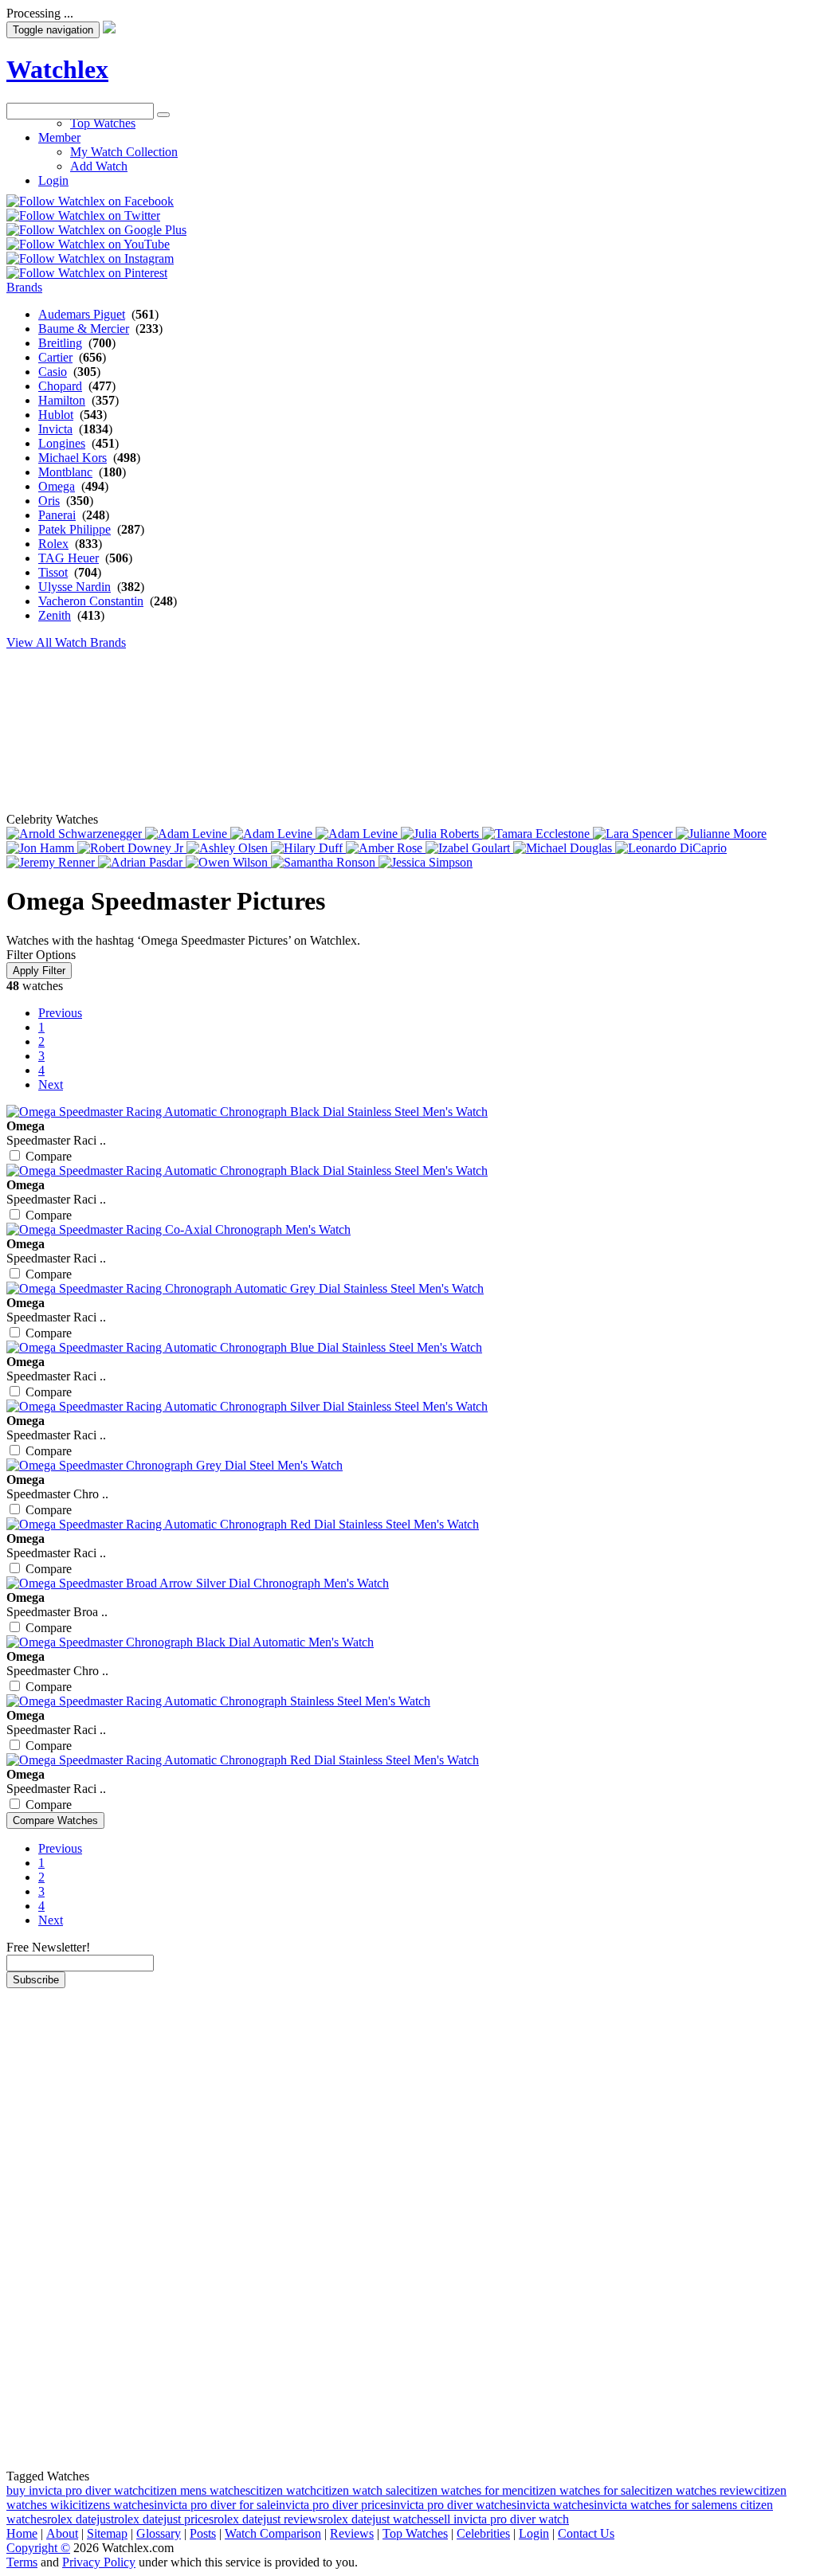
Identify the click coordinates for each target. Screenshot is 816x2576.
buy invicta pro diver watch (75, 2490)
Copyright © (38, 2548)
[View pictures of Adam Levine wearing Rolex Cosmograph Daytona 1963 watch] (188, 834)
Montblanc (65, 472)
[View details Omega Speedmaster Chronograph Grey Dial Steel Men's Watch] (175, 1465)
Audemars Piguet (82, 314)
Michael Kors (73, 458)
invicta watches (555, 2505)
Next (51, 1084)
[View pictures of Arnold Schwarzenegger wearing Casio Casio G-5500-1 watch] (76, 834)
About (62, 2533)
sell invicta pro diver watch (501, 2519)
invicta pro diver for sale (215, 2505)
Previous (60, 1013)
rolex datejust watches (378, 2519)
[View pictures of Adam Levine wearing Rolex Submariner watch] (358, 834)
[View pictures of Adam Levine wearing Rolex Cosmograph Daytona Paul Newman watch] (273, 834)
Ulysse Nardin (75, 587)
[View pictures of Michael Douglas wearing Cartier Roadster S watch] (564, 848)
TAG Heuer (69, 558)
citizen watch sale (361, 2490)
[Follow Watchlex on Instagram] (90, 258)
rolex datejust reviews (268, 2519)
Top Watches (415, 2533)
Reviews (352, 2533)
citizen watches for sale (582, 2490)
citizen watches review (697, 2490)
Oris (49, 501)
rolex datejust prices (164, 2519)
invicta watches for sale (652, 2505)
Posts (203, 2533)
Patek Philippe (75, 529)
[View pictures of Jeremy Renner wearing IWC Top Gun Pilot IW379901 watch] (52, 862)
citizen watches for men (464, 2490)
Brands (24, 287)
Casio (53, 372)
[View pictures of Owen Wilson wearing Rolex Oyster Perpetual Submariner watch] (228, 862)
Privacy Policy (99, 2562)
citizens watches (113, 2505)
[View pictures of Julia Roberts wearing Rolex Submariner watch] (441, 834)
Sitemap (107, 2533)
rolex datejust (80, 2519)
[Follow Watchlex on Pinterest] (87, 273)
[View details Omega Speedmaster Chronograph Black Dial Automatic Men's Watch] (190, 1642)
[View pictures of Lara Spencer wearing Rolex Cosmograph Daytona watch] (634, 834)
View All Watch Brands (66, 642)
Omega (57, 486)
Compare (49, 1156)
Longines (62, 443)
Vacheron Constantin (91, 601)
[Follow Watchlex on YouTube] (88, 244)
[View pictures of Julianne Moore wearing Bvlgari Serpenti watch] (721, 834)
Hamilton (62, 400)
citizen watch (283, 2490)
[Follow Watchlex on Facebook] (90, 201)
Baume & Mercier (84, 329)
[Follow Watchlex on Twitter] (83, 215)
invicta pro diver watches (453, 2505)
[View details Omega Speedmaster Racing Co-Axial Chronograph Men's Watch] (178, 1229)
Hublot (56, 415)
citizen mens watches (197, 2490)
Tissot (53, 572)
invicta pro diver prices (333, 2505)
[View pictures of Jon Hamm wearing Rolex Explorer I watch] (42, 848)
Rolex (53, 544)
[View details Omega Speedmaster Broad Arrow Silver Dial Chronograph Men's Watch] (198, 1583)
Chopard (60, 386)
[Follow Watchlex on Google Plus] (96, 230)
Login (534, 2533)
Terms (22, 2562)
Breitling (60, 343)
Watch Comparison (273, 2533)
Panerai (57, 515)
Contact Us (586, 2533)
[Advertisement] (393, 155)
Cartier (55, 357)
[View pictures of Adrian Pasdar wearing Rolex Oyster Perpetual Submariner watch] (142, 862)
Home (22, 2533)
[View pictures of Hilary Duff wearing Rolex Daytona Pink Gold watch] (308, 848)
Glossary (159, 2533)
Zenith (55, 615)
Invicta (55, 429)
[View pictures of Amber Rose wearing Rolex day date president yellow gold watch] (386, 848)
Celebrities (483, 2533)
